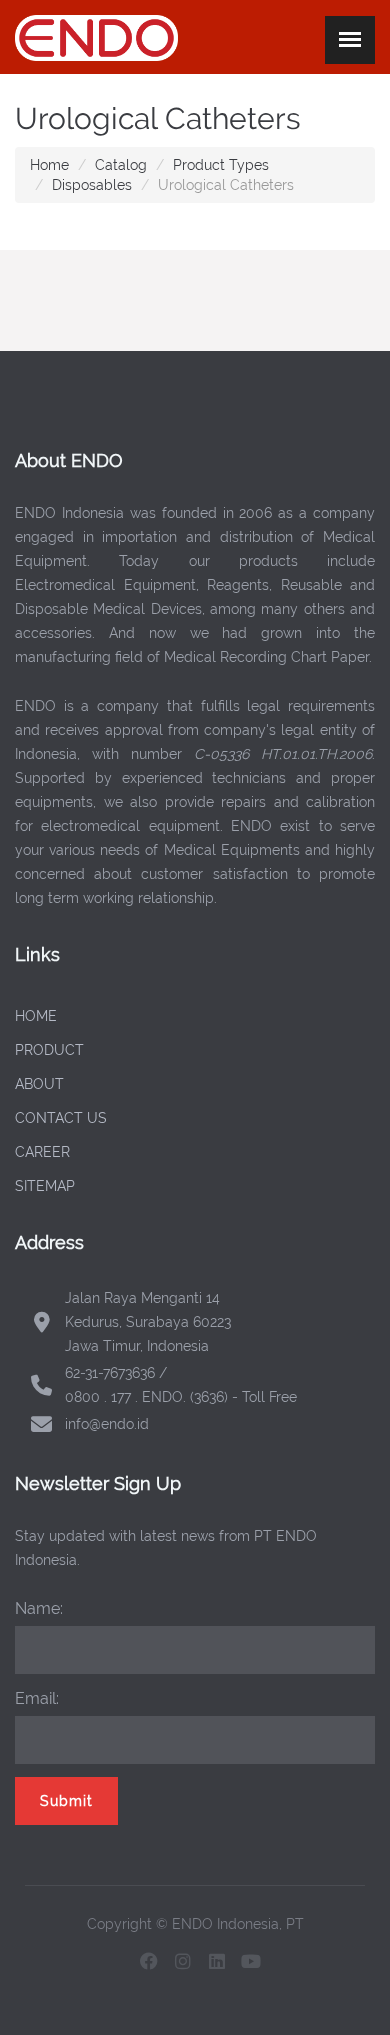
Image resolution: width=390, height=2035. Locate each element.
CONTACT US (61, 1118)
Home (49, 165)
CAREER (42, 1152)
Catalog (121, 165)
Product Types (221, 165)
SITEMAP (45, 1186)
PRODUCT (49, 1050)
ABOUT (39, 1084)
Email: (37, 1698)
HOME (36, 1016)
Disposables (92, 185)
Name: (39, 1608)
